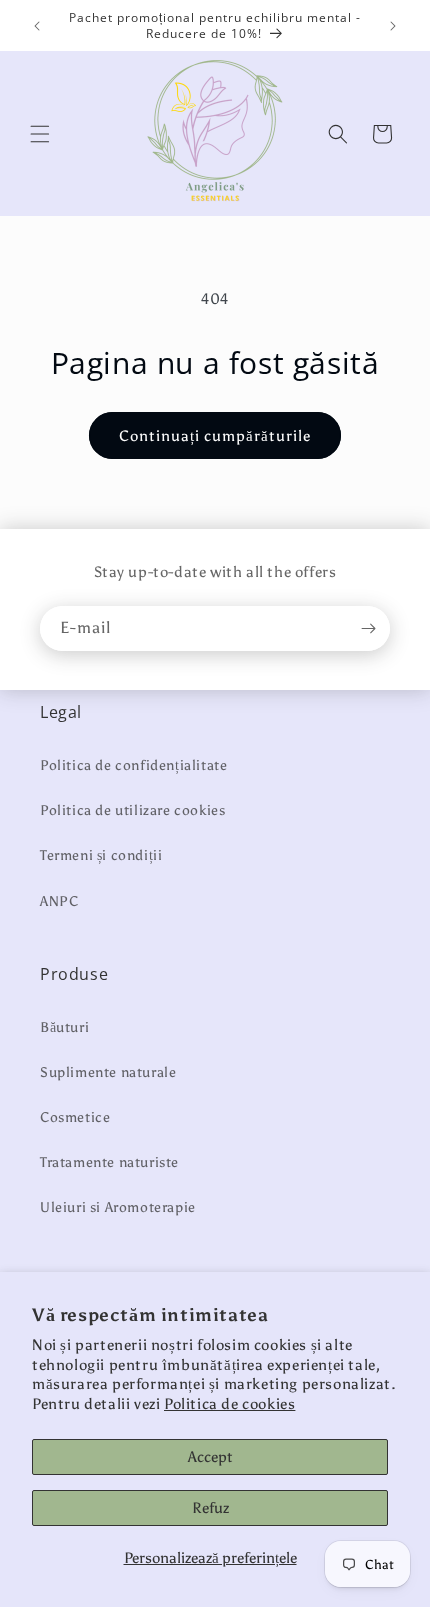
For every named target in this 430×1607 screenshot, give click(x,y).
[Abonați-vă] (368, 628)
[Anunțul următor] (393, 26)
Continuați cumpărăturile (215, 436)
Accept (210, 1457)
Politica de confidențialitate (133, 765)
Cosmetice (75, 1117)
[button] (40, 134)
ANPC (59, 901)
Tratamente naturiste (109, 1162)
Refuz (210, 1508)
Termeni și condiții (101, 855)
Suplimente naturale (108, 1072)
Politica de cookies (229, 1404)
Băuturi (64, 1027)
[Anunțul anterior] (37, 26)
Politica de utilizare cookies (132, 810)
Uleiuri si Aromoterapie (118, 1207)
